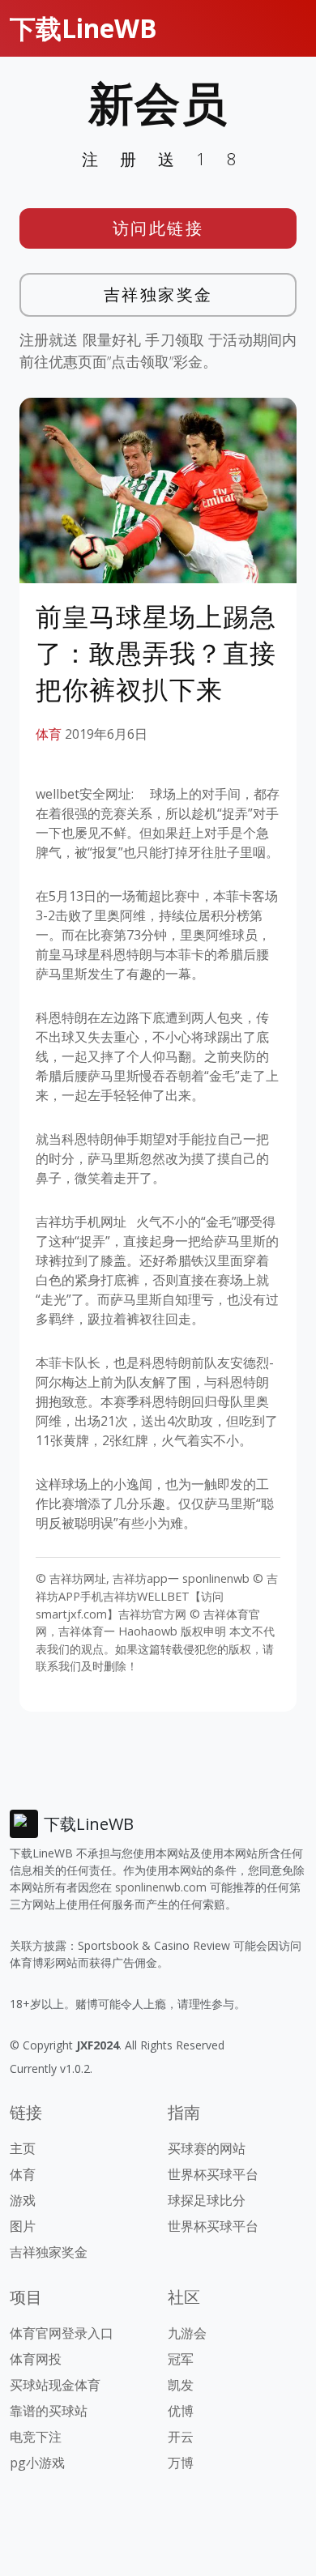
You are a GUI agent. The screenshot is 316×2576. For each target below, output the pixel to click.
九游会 (187, 2333)
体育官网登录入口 (62, 2333)
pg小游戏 (37, 2463)
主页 (23, 2148)
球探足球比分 (207, 2200)
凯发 (181, 2385)
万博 (181, 2463)
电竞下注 (36, 2437)
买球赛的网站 (207, 2148)
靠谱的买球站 (49, 2411)
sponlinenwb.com (161, 1887)
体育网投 (36, 2359)
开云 (181, 2437)
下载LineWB (83, 28)
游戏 (23, 2200)
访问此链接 (158, 228)
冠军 (181, 2359)
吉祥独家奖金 (158, 294)
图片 (23, 2226)
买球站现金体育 (55, 2385)
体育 (49, 734)
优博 (181, 2411)
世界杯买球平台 (213, 2174)
